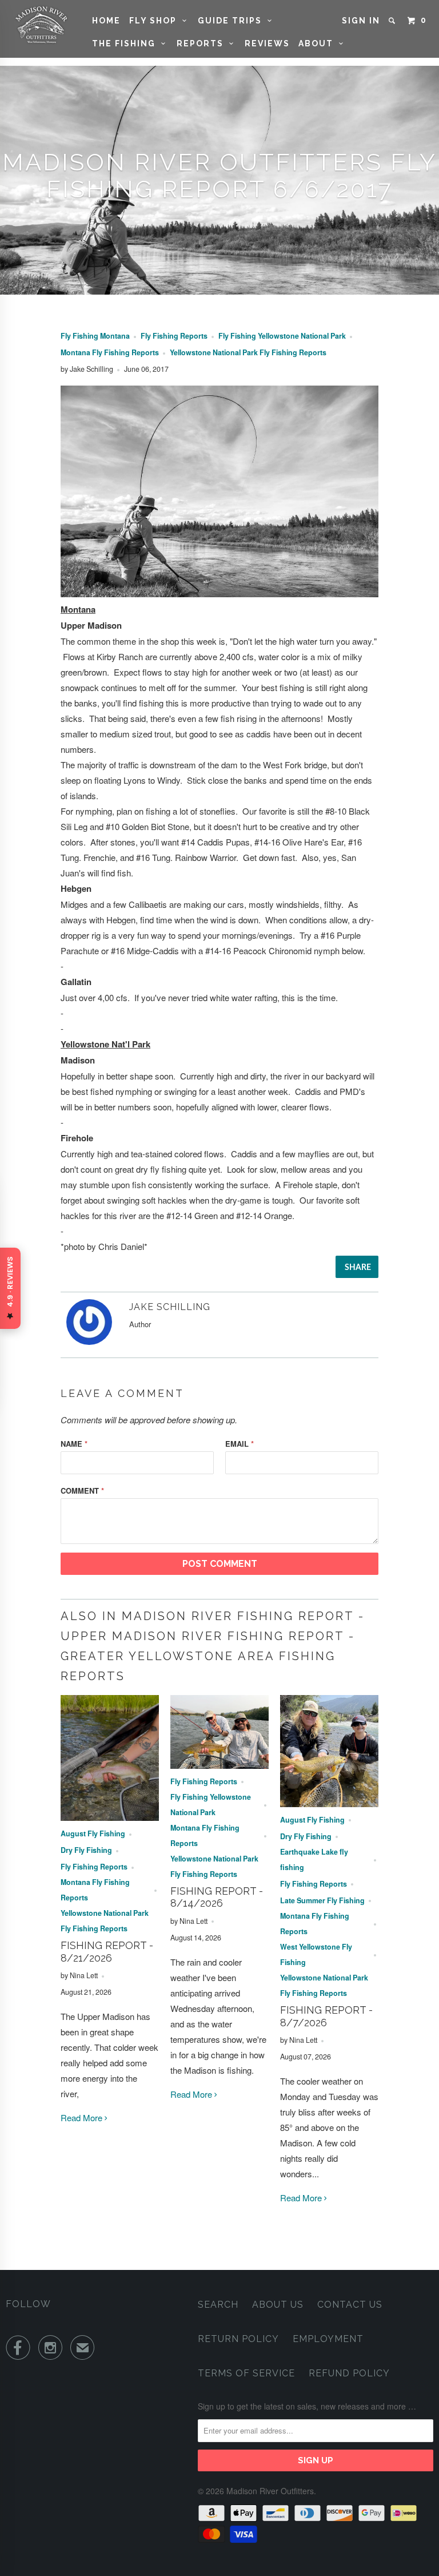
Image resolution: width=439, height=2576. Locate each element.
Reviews (267, 43)
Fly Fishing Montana (95, 336)
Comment (82, 1491)
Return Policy (238, 2339)
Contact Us (350, 2305)
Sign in (361, 21)
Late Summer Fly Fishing (322, 1900)
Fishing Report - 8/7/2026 (326, 2016)
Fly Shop (156, 21)
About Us (278, 2305)
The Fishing (127, 43)
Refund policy (349, 2373)
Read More (83, 2117)
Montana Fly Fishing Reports (110, 352)
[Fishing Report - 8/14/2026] (219, 1765)
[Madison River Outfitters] (41, 25)
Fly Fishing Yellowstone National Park (282, 336)
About (319, 43)
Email (240, 1444)
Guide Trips (233, 21)
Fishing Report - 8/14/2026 (217, 1897)
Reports (203, 43)
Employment (328, 2339)
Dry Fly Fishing (86, 1850)
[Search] (393, 21)
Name (74, 1444)
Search (218, 2305)
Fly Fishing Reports (174, 336)
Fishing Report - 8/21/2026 (107, 1952)
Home (106, 21)
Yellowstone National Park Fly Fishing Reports (248, 352)
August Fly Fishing (93, 1833)
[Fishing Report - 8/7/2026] (329, 1803)
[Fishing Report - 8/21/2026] (110, 1817)
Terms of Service (246, 2373)
